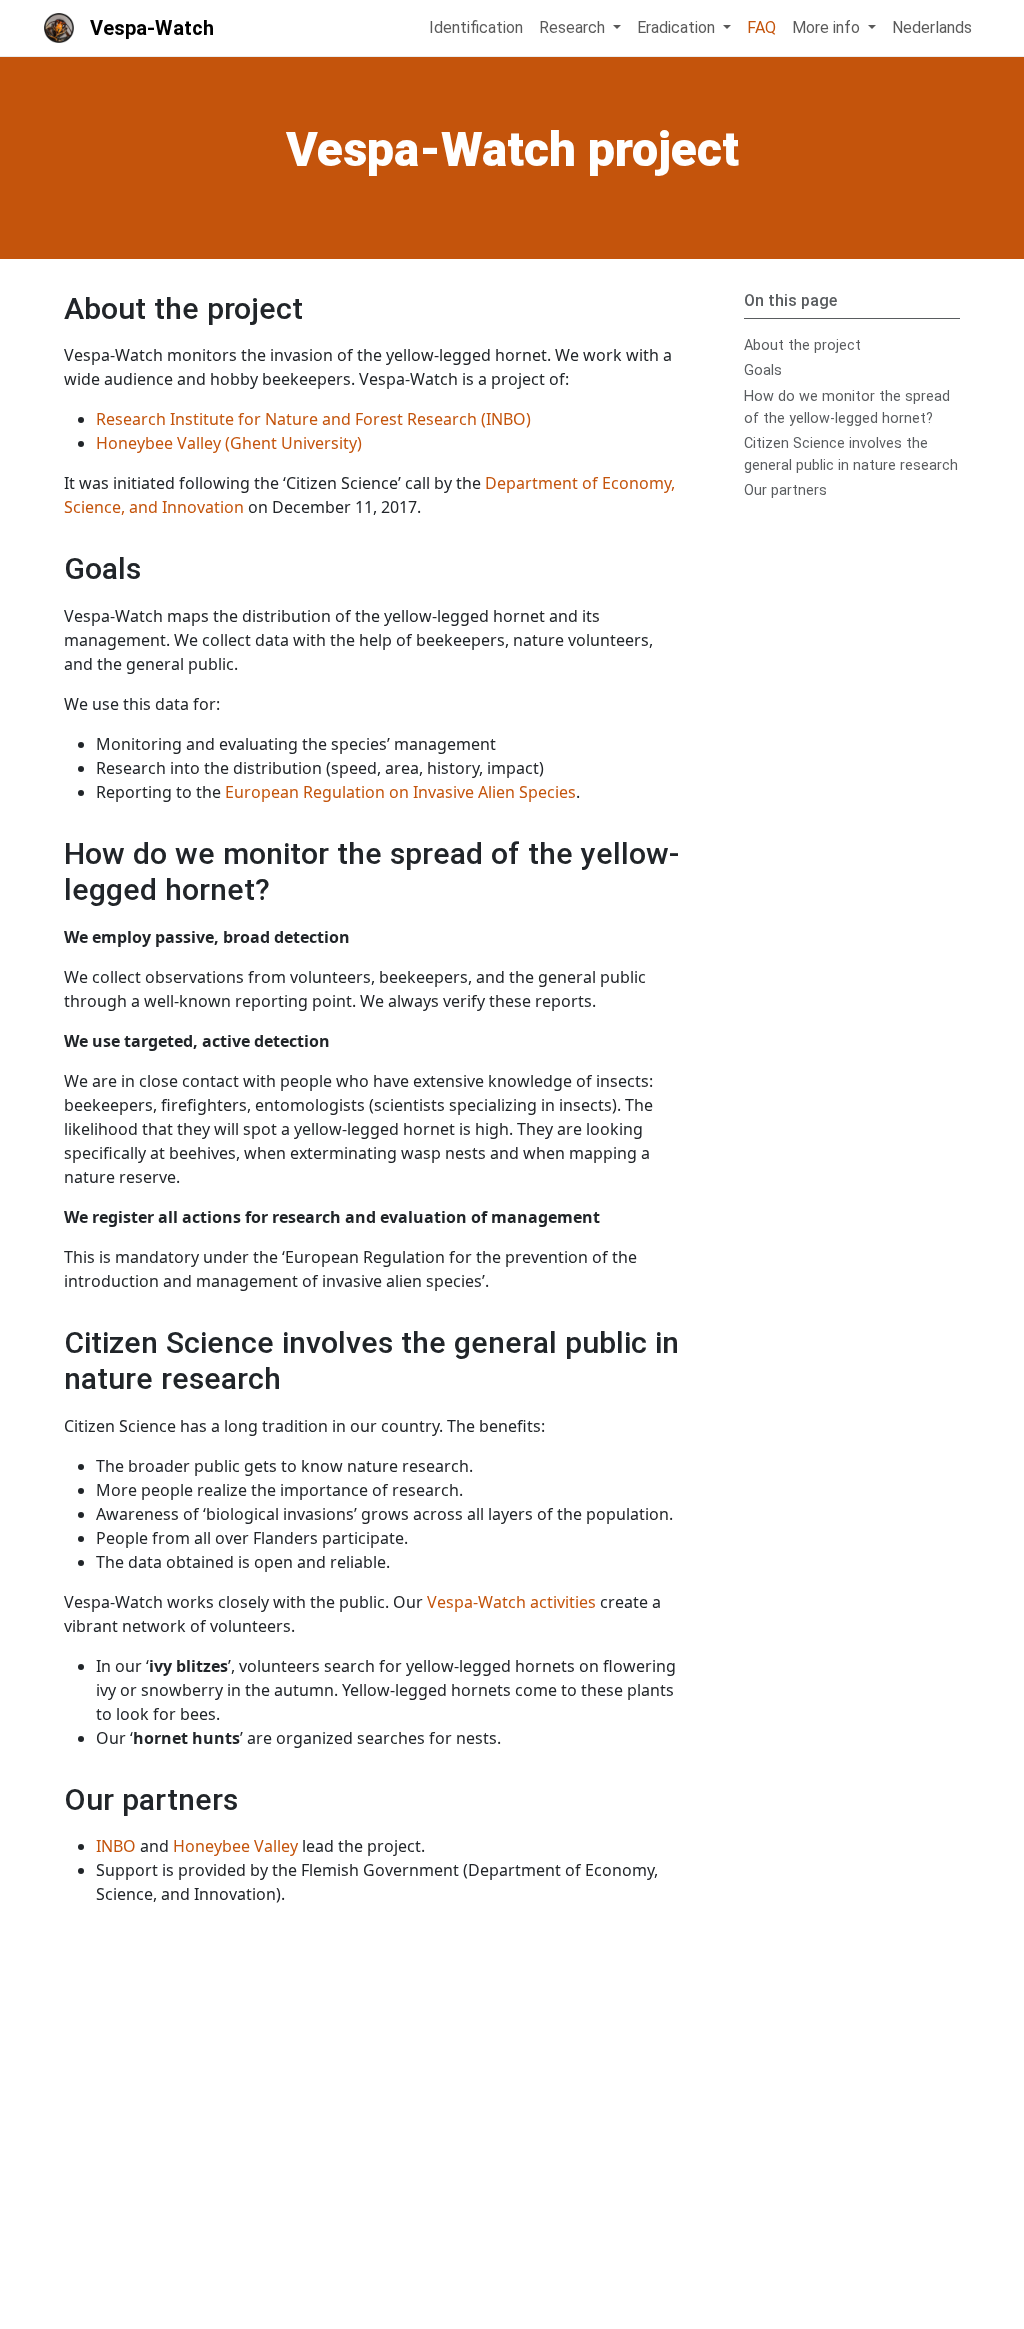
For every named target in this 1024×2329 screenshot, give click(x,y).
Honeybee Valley (235, 1846)
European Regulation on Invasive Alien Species (400, 792)
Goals (763, 370)
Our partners (785, 490)
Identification (476, 27)
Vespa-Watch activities (511, 1602)
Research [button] (574, 27)
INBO (116, 1846)
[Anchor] (318, 305)
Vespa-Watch (152, 28)
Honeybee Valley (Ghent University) (229, 443)
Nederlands (932, 27)
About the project (802, 345)
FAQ (761, 27)
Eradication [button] (678, 27)
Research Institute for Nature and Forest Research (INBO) (313, 419)
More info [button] (828, 27)
